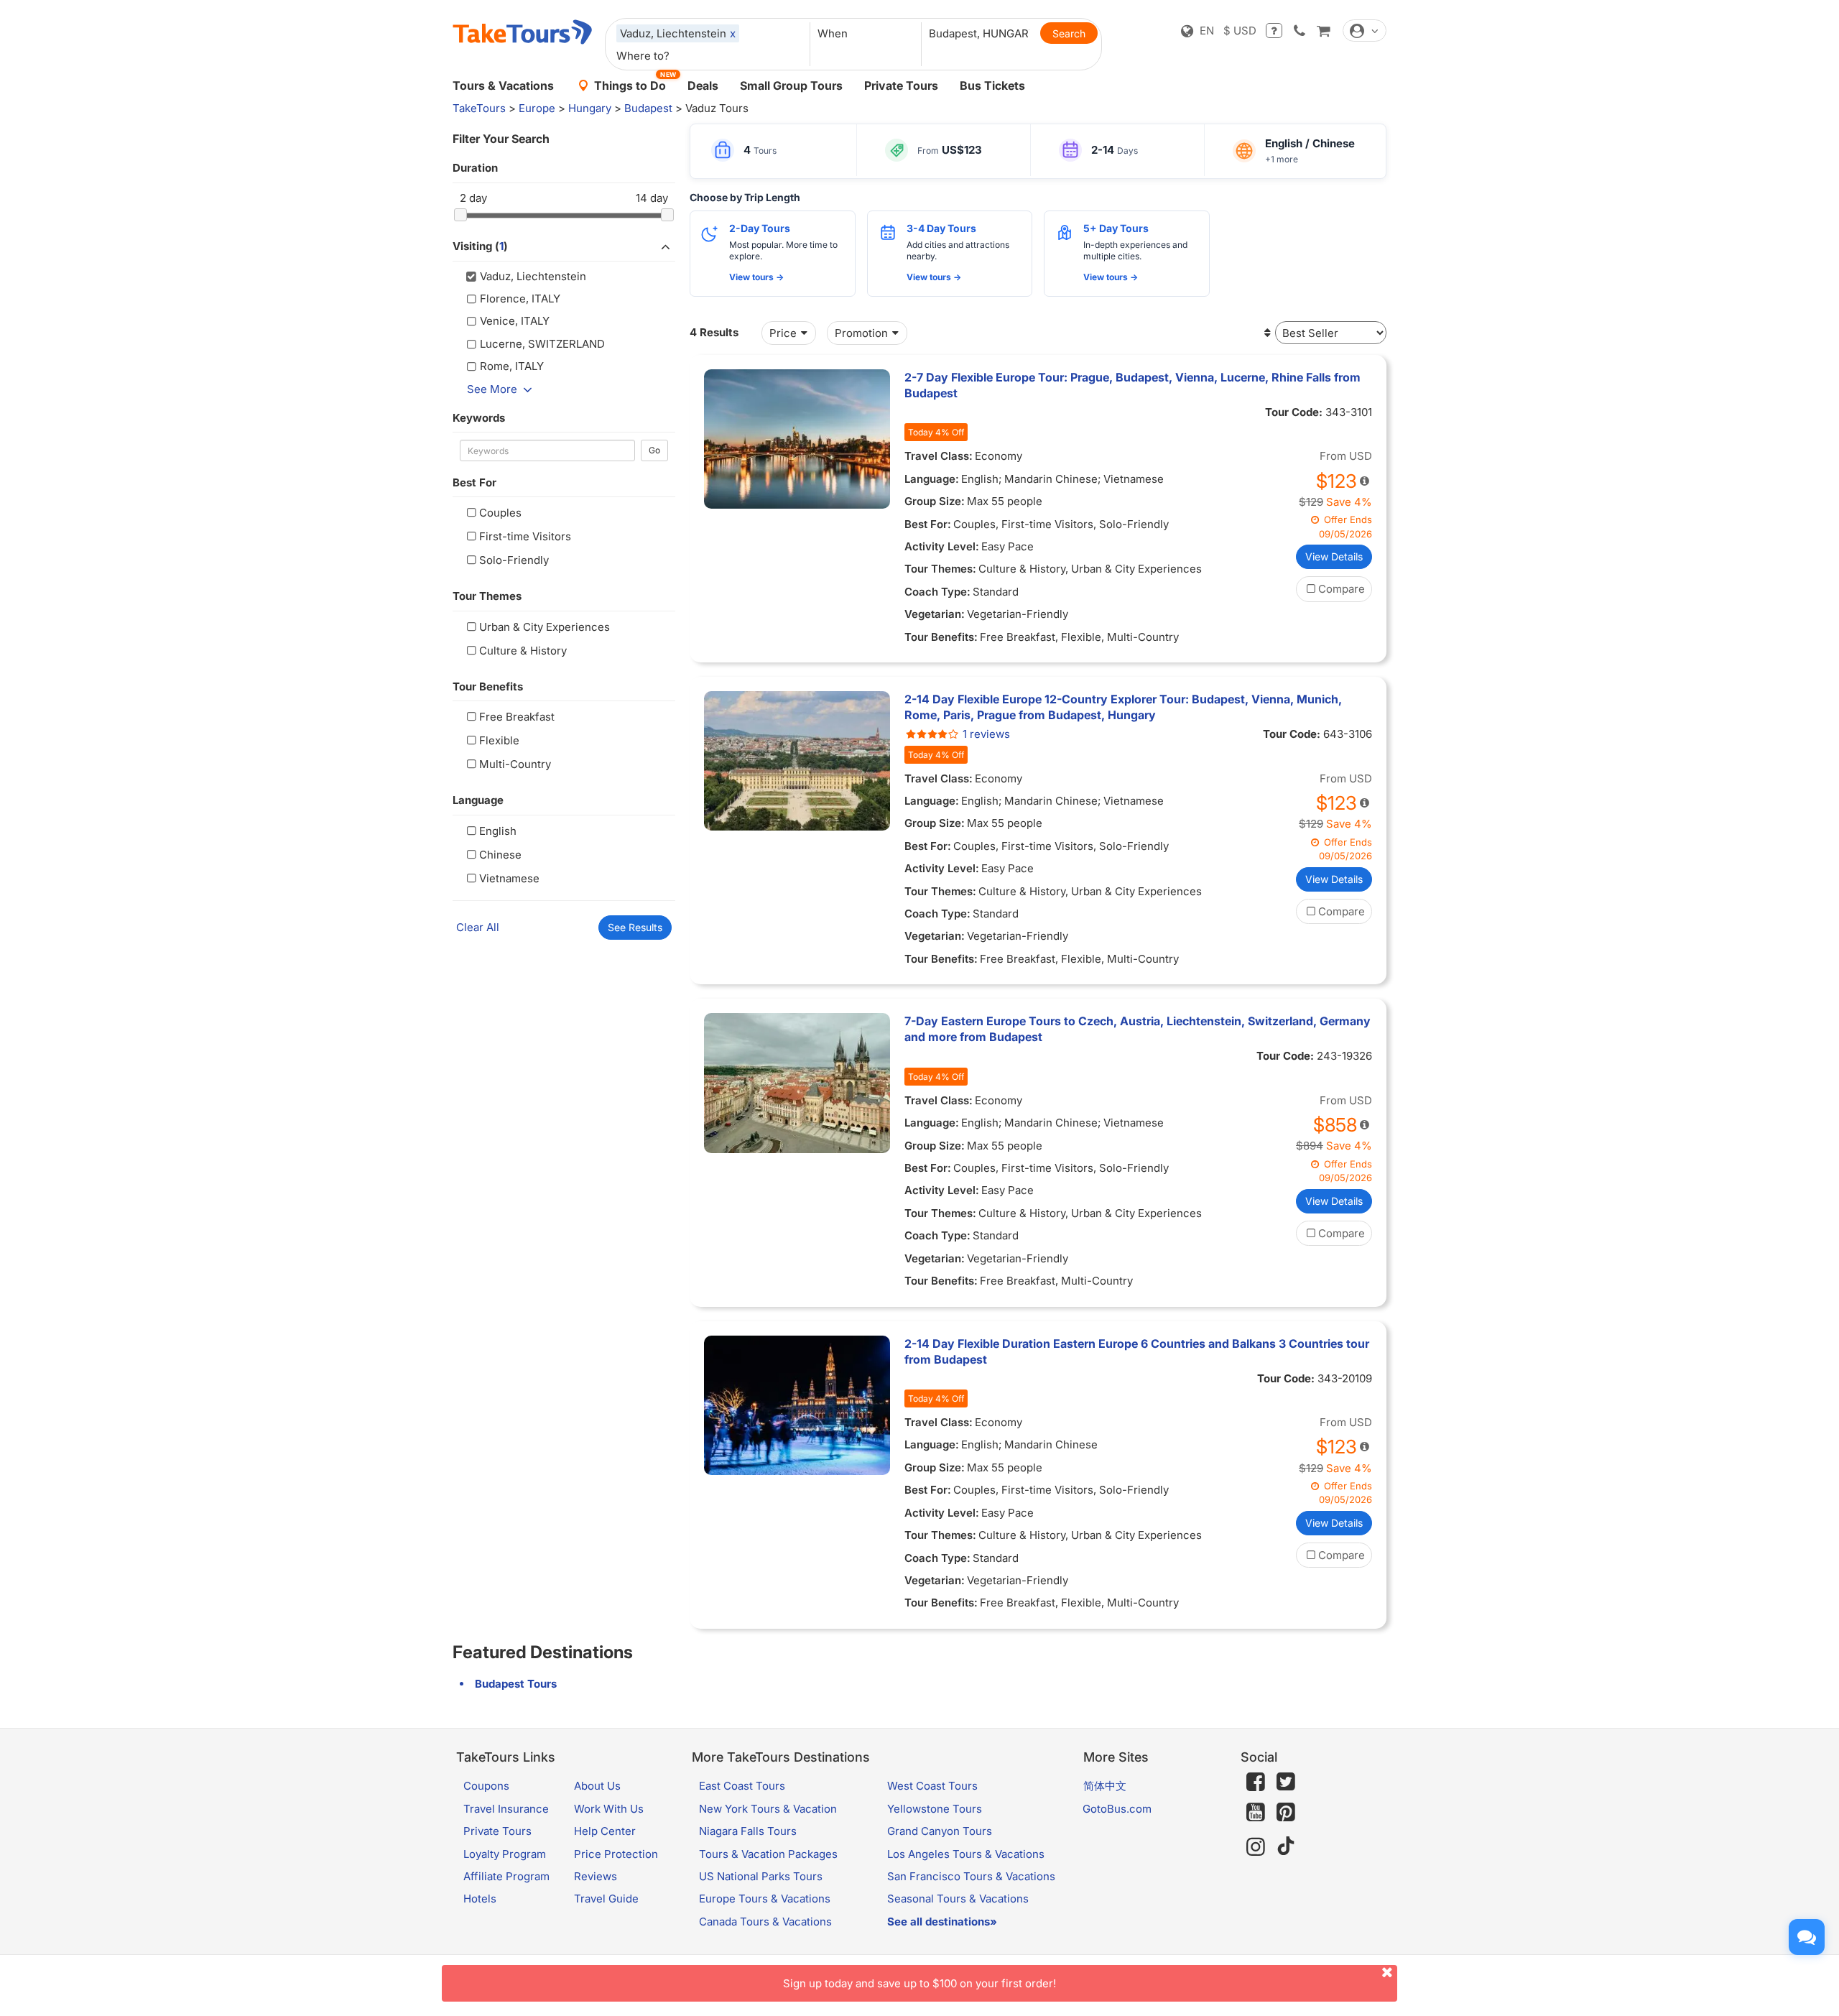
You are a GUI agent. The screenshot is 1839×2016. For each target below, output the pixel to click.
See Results (635, 927)
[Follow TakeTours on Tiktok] (1286, 1847)
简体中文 (1105, 1786)
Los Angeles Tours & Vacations (966, 1854)
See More (492, 389)
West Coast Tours (932, 1786)
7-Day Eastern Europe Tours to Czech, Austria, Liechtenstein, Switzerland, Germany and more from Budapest (1138, 1029)
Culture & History (523, 651)
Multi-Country (515, 764)
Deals (703, 85)
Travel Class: (939, 456)
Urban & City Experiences (545, 627)
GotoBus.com (1117, 1809)
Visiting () (480, 246)
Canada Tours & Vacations (765, 1922)
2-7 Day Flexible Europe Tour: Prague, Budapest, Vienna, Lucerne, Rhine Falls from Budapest (1132, 385)
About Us (597, 1786)
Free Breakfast (517, 717)
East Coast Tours (742, 1786)
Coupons (486, 1786)
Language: (932, 479)
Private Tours (901, 85)
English (498, 831)
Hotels (480, 1899)
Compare (1342, 589)
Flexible (499, 740)
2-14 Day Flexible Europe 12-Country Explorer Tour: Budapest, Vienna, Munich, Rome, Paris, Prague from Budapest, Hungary (1123, 707)
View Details (1334, 556)
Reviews (596, 1876)
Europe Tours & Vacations (765, 1899)
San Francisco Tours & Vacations (971, 1876)
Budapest (648, 108)
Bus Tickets (992, 85)
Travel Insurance (506, 1809)
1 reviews (986, 734)
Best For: (928, 524)
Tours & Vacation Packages (768, 1854)
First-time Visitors (525, 536)
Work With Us (609, 1809)
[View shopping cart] (1323, 31)
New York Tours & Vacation (768, 1809)
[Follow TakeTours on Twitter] (1286, 1782)
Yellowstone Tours (935, 1809)
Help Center (605, 1831)
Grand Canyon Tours (940, 1831)
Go (654, 450)
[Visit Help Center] (1274, 31)
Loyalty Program (505, 1854)
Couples (500, 513)
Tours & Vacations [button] (503, 85)
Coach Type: (937, 592)
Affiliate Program (506, 1876)
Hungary (590, 108)
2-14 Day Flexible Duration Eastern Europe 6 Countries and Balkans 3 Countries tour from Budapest (1137, 1351)
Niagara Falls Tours (748, 1831)
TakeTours (479, 108)
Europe (537, 108)
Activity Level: (942, 546)
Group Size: (935, 501)
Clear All (478, 927)
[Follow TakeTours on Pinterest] (1286, 1812)
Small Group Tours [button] (791, 85)
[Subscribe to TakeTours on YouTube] (1256, 1813)
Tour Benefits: (941, 637)
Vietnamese (509, 878)
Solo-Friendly (514, 560)
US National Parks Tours (761, 1876)
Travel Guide (606, 1899)
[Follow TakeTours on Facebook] (1256, 1782)
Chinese (500, 855)
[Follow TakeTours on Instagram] (1256, 1847)
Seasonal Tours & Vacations (958, 1899)
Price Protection (616, 1854)
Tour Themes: (940, 569)
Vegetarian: (935, 614)
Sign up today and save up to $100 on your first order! (919, 1983)
